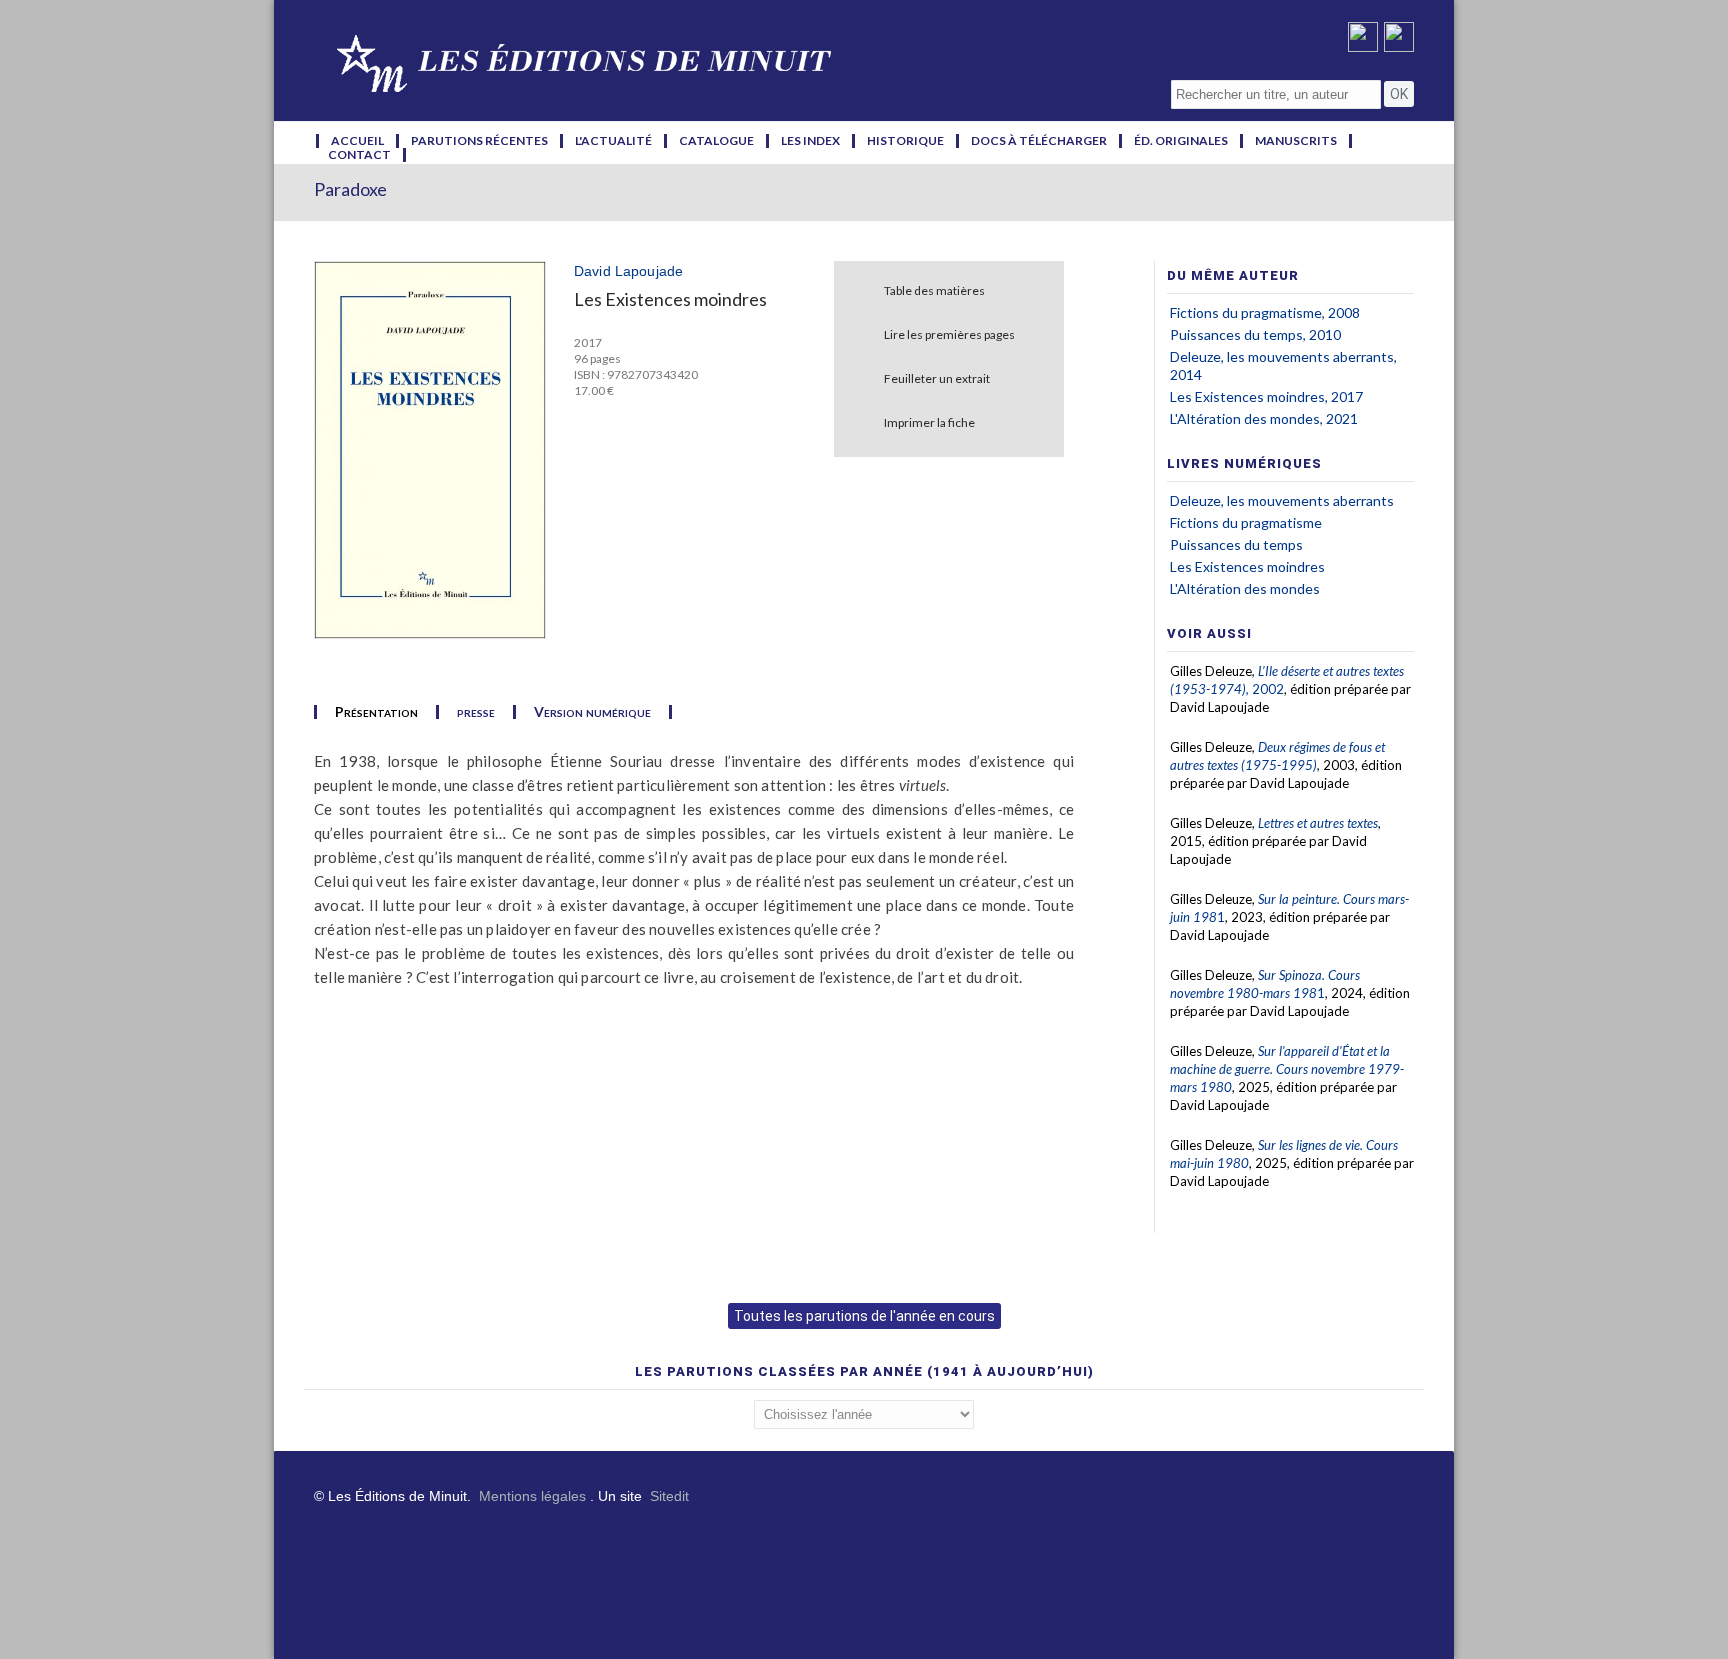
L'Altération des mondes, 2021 (1264, 418)
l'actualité (613, 141)
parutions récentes (479, 141)
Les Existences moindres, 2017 (1266, 396)
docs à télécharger (1039, 141)
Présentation (376, 712)
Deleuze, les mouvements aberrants (1282, 500)
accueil (357, 141)
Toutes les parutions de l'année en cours (864, 1316)
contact (359, 155)
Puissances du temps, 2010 (1255, 334)
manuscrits (1296, 141)
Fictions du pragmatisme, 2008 (1265, 312)
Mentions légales (532, 1496)
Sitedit (669, 1496)
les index (810, 141)
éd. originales (1181, 141)
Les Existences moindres (1247, 566)
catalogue (716, 141)
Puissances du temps (1236, 544)
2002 (1268, 689)
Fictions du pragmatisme (1246, 522)
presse (476, 712)
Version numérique (592, 712)
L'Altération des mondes (1245, 588)
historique (905, 141)
